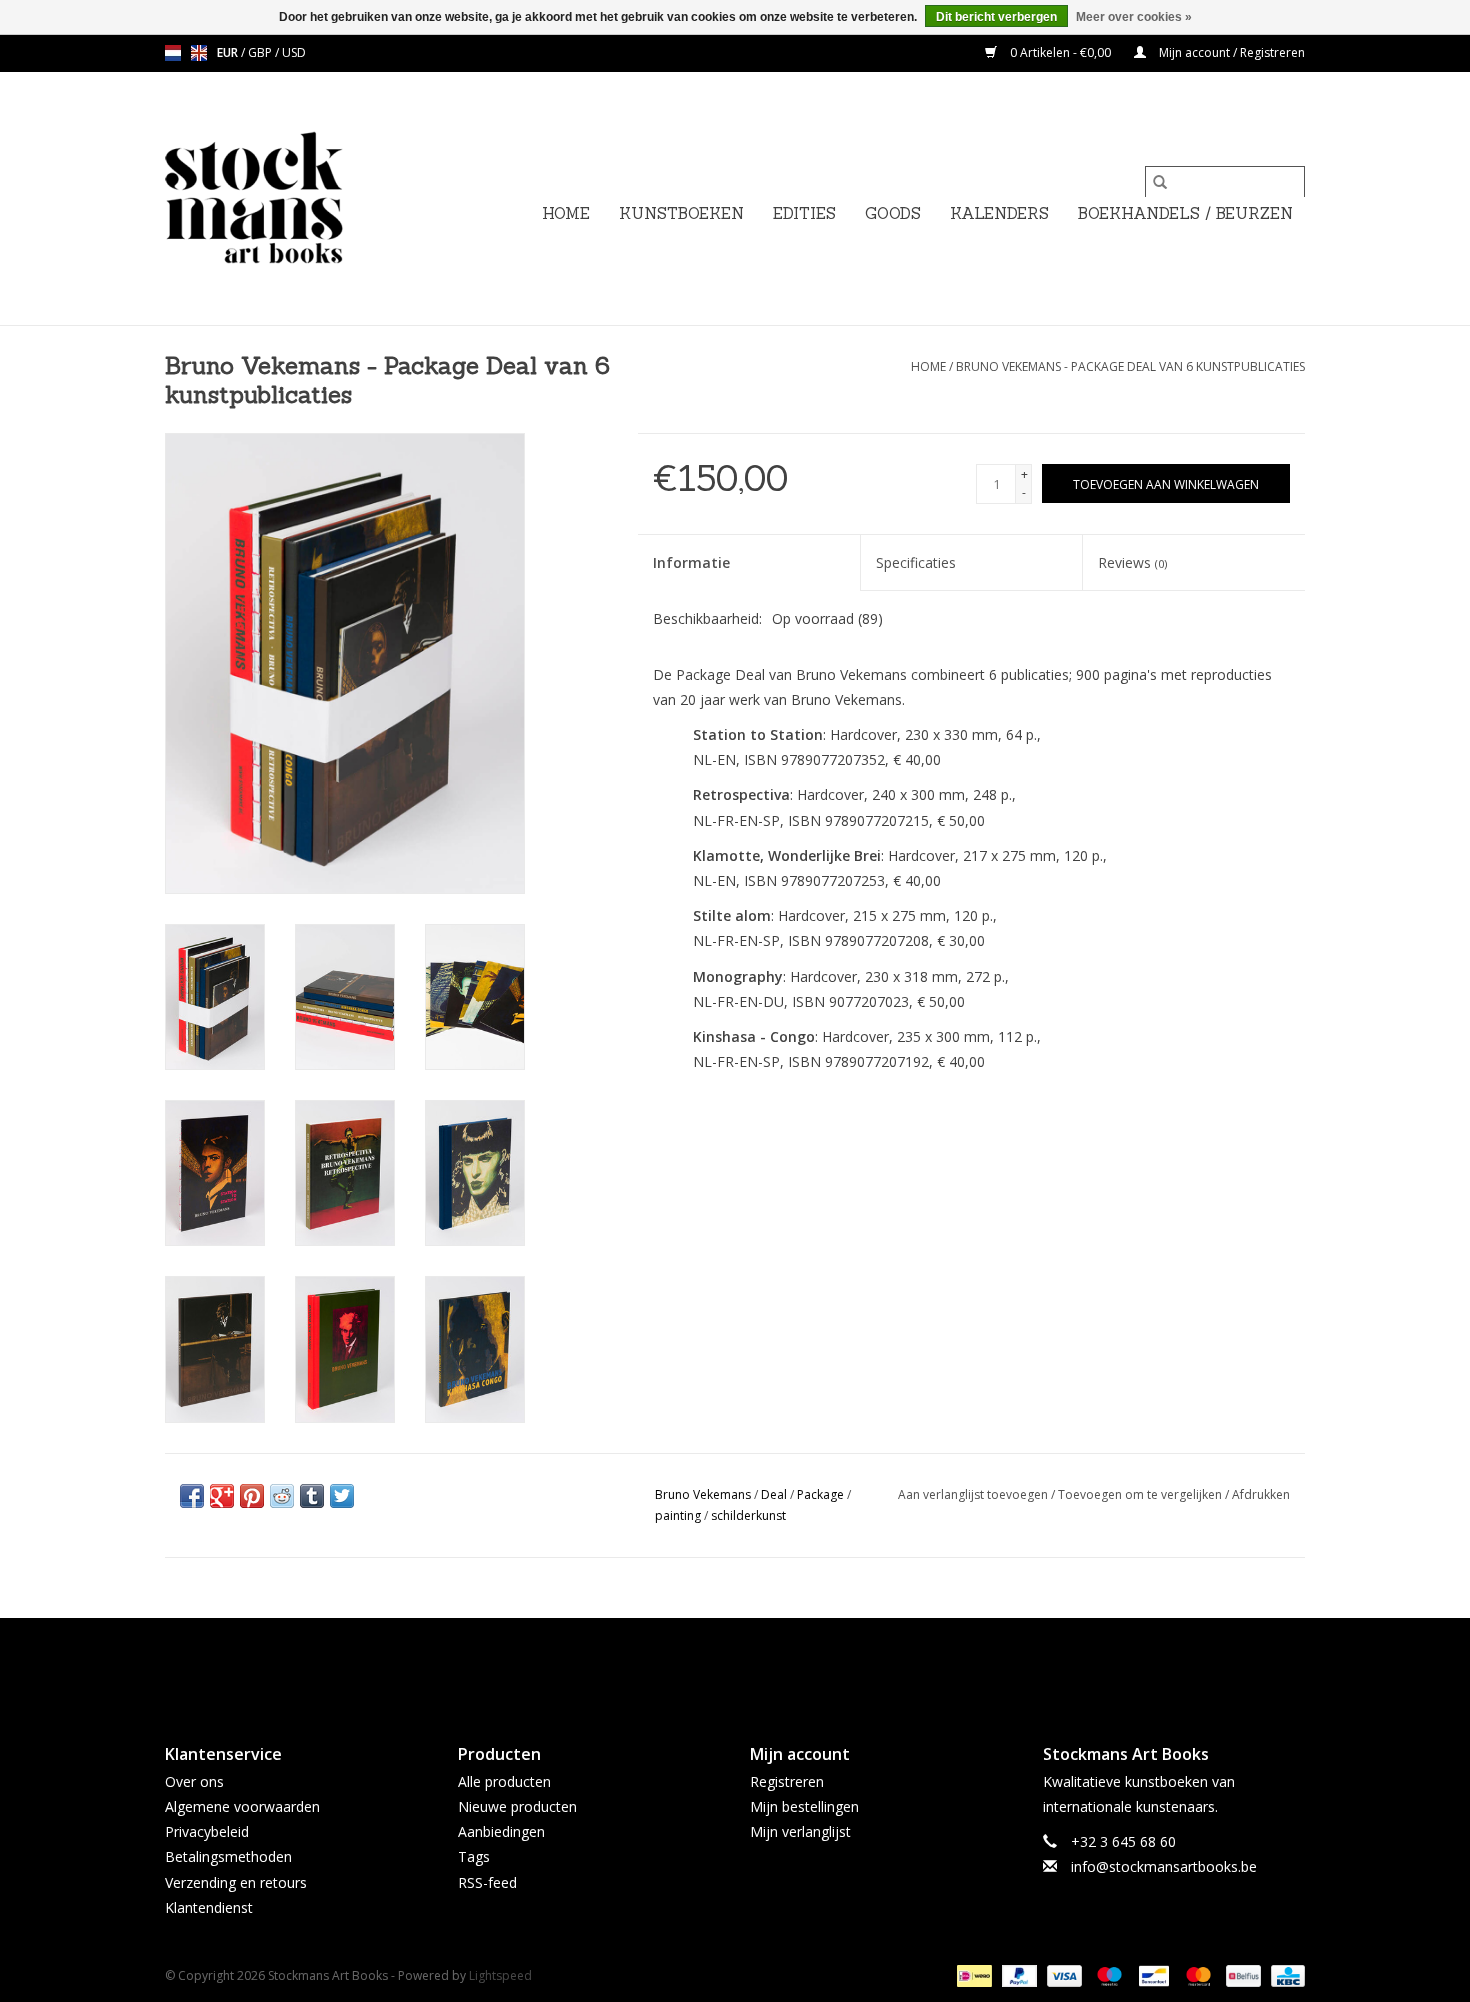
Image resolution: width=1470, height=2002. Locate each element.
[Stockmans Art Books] (287, 198)
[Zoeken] (1160, 182)
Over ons (194, 1781)
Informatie (691, 562)
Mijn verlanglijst (800, 1831)
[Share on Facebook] (192, 1496)
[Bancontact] (1152, 1974)
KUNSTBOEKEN (681, 213)
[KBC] (1284, 1974)
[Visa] (1062, 1974)
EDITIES (804, 213)
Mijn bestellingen (804, 1806)
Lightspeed (500, 1975)
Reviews (1132, 562)
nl (173, 53)
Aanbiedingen (501, 1831)
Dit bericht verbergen (996, 17)
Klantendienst (209, 1907)
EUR (229, 52)
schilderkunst (748, 1515)
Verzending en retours (236, 1882)
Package (820, 1494)
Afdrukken (1261, 1494)
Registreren (787, 1781)
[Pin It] (252, 1496)
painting (678, 1515)
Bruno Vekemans (703, 1494)
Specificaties (916, 562)
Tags (474, 1856)
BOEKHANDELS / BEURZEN (1185, 213)
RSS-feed (487, 1882)
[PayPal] (1017, 1974)
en (199, 53)
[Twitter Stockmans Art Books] (735, 1664)
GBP (261, 52)
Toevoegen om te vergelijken (1141, 1494)
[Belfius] (1241, 1974)
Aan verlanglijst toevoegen (974, 1494)
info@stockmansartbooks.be (1164, 1866)
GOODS (893, 213)
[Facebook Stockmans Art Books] (699, 1664)
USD (294, 52)
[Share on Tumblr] (312, 1496)
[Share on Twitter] (342, 1496)
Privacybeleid (207, 1831)
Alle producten (504, 1781)
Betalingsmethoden (228, 1856)
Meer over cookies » (1134, 17)
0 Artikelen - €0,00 (1060, 52)
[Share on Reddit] (282, 1496)
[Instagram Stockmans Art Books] (771, 1664)
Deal (774, 1494)
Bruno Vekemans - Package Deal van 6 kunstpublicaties (1130, 366)
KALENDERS (999, 213)
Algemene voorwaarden (242, 1806)
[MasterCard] (1196, 1974)
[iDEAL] (972, 1974)
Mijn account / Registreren (1230, 52)
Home (566, 213)
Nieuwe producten (517, 1806)
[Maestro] (1107, 1974)
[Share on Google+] (222, 1496)
